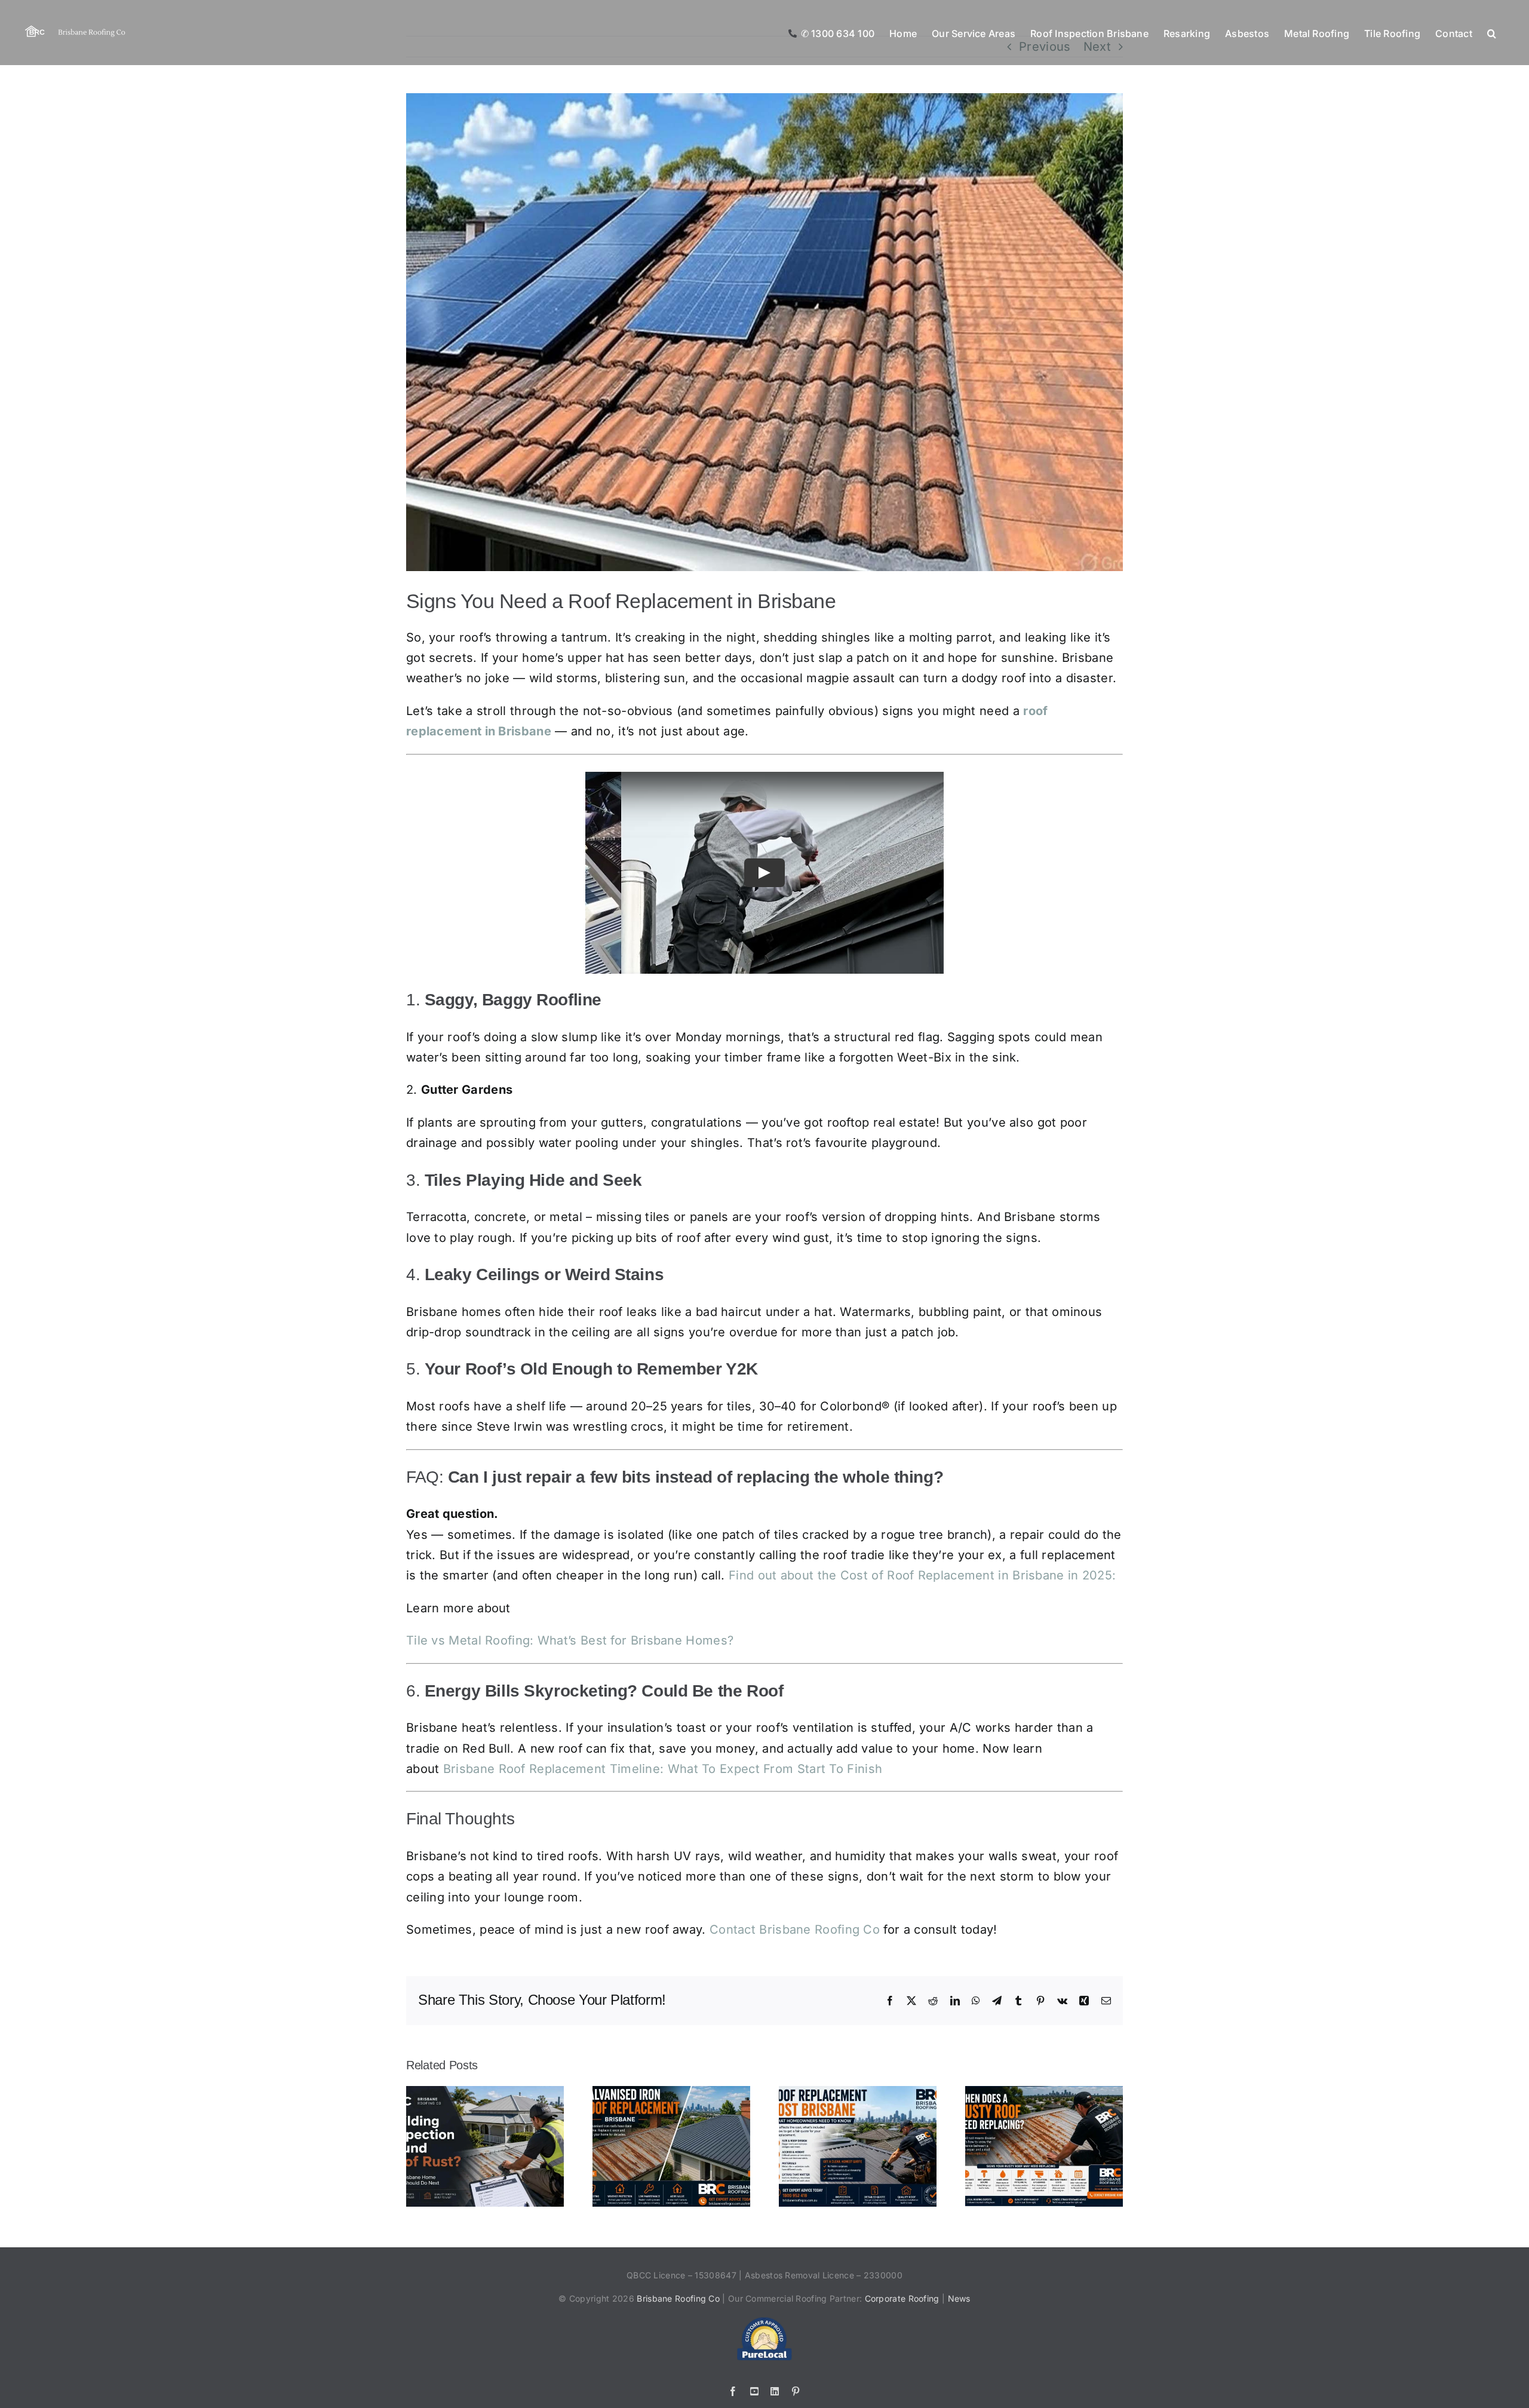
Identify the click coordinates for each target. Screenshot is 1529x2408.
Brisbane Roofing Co (678, 2298)
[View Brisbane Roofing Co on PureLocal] (764, 2322)
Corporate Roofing (903, 2298)
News (959, 2298)
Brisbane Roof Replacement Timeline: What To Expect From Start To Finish (663, 1769)
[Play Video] (764, 872)
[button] (1492, 33)
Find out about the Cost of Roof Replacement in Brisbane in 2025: (922, 1575)
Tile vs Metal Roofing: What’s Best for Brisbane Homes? (570, 1640)
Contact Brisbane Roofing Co (795, 1930)
